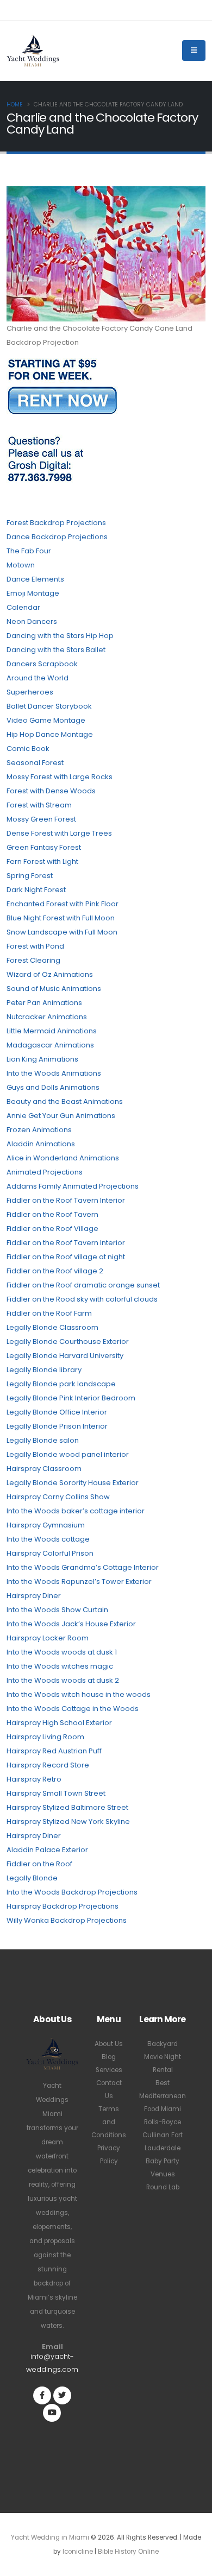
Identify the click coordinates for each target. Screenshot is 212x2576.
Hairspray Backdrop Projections (63, 1906)
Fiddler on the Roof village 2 (55, 1271)
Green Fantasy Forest (44, 847)
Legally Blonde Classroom (52, 1327)
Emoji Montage (33, 593)
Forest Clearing (33, 960)
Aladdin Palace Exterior (47, 1850)
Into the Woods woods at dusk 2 (63, 1680)
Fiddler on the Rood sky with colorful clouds (82, 1299)
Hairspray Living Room (45, 1737)
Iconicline (78, 2552)
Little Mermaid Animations (52, 1031)
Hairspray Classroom (44, 1469)
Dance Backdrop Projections (57, 537)
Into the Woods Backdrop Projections (72, 1892)
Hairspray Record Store (48, 1765)
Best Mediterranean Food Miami (163, 2096)
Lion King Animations (42, 1059)
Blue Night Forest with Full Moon (61, 918)
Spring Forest (30, 876)
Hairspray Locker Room (48, 1638)
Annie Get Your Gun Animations (61, 1116)
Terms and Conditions (109, 2122)
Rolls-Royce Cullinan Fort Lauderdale (163, 2135)
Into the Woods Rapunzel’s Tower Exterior (79, 1581)
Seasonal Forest (35, 763)
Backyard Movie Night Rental (163, 2057)
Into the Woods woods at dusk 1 (62, 1652)
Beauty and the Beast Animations (65, 1101)
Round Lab (163, 2187)
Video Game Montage (46, 720)
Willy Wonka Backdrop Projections (67, 1920)
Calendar (23, 607)
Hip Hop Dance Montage (50, 734)
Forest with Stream (39, 805)
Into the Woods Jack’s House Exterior (71, 1624)
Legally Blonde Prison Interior (57, 1426)
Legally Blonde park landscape (61, 1384)
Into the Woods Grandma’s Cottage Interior (83, 1567)
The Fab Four (29, 551)
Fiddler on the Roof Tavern (52, 1214)
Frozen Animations (39, 1130)
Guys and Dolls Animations (53, 1087)
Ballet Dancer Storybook (49, 706)
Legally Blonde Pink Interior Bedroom (71, 1398)
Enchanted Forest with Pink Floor (63, 904)
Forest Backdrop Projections (56, 523)
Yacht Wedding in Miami (50, 2537)
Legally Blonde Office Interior (57, 1412)
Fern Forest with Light (42, 861)
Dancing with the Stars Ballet (56, 650)
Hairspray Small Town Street (56, 1793)
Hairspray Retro (34, 1779)
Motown (21, 565)
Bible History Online (128, 2552)
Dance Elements (35, 579)
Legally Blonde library (44, 1370)
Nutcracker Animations (47, 1017)
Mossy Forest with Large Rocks (60, 777)
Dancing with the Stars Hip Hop (60, 636)
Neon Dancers (32, 621)
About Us (109, 2044)
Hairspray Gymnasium (46, 1525)
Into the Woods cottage (48, 1539)
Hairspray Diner (34, 1596)
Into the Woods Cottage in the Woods (73, 1709)
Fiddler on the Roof (39, 1864)
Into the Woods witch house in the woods (79, 1694)
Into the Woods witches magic (60, 1666)
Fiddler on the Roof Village (52, 1229)
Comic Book (28, 749)
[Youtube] (52, 2413)
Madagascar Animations (50, 1045)
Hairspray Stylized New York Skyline (68, 1821)
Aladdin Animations (41, 1144)
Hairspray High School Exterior (59, 1723)
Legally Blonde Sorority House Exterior (73, 1483)
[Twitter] (62, 2395)
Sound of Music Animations (54, 989)
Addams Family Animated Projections (73, 1186)
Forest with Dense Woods (51, 791)
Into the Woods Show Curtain (57, 1610)
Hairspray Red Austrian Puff (54, 1751)
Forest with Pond (35, 946)
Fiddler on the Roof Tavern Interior (66, 1200)
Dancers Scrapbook (42, 664)
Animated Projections (45, 1172)
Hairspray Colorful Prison (50, 1553)
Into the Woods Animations (54, 1073)
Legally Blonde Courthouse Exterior (68, 1341)
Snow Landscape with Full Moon (62, 932)
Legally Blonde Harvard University (65, 1356)
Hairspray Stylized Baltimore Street (67, 1807)
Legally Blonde (32, 1878)
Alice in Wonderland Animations (63, 1158)
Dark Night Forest (36, 890)
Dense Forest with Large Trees (59, 833)
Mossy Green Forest (41, 819)
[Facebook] (42, 2395)
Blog (109, 2057)
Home (15, 105)
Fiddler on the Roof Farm (49, 1313)
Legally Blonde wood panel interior (68, 1454)
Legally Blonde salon (43, 1440)
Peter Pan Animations (44, 1003)
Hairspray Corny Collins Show (58, 1497)
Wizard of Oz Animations (50, 974)
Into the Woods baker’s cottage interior (76, 1511)
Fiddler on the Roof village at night (66, 1257)
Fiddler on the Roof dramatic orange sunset (83, 1285)
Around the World (38, 678)
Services (109, 2070)
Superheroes (30, 692)
